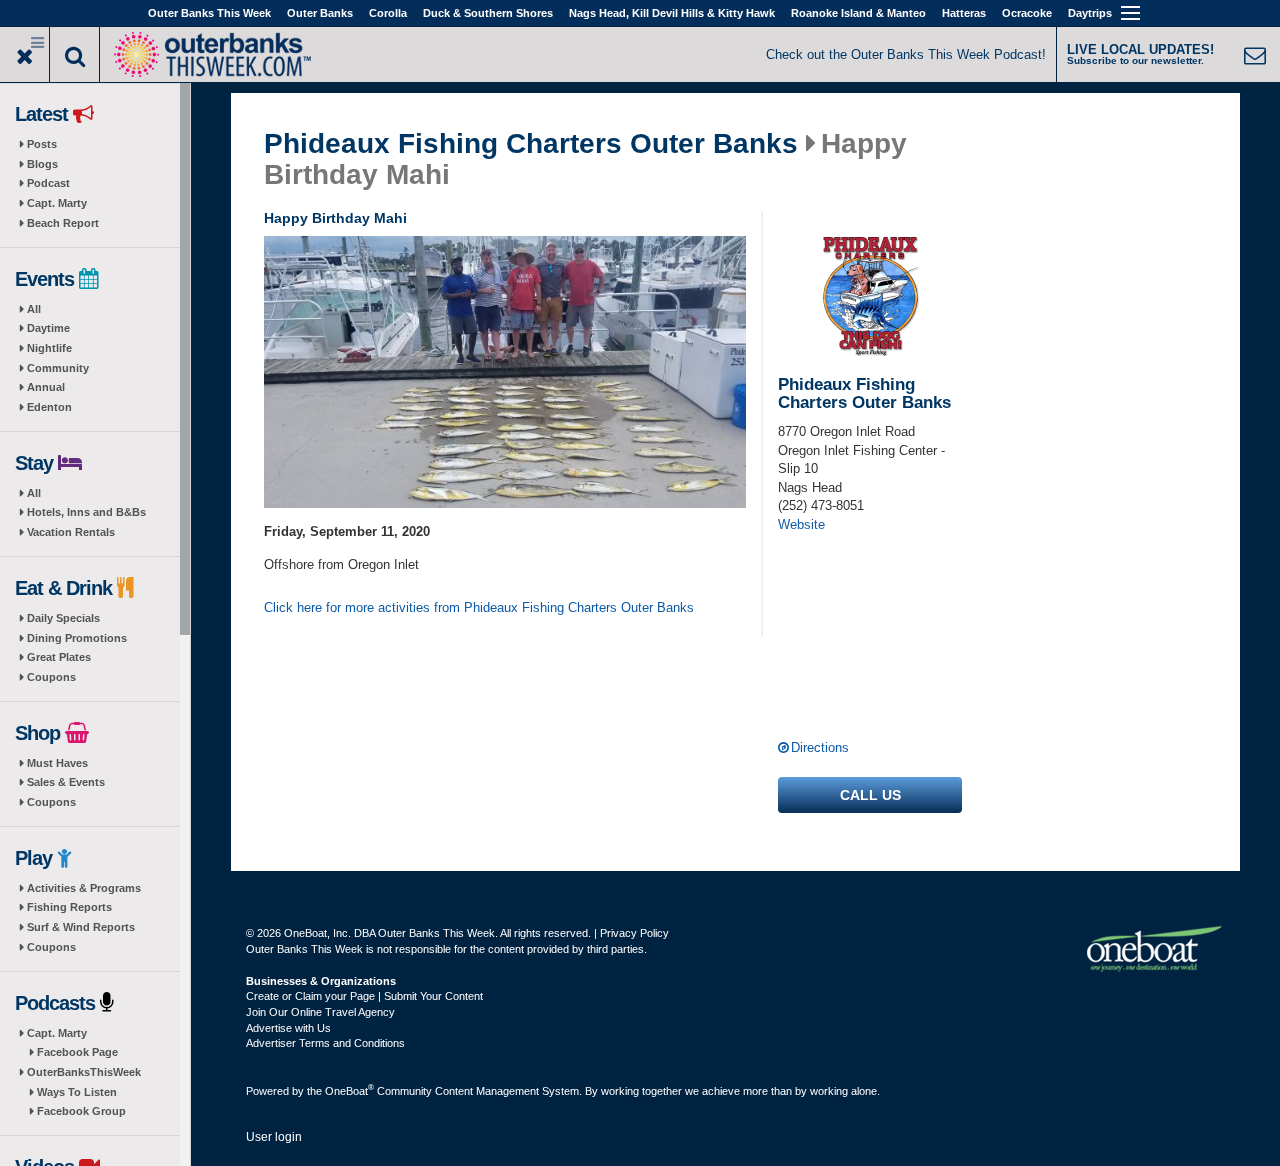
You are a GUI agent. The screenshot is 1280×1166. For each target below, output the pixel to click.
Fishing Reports (69, 907)
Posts (42, 144)
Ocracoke (1027, 13)
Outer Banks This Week (209, 13)
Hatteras (964, 13)
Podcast (48, 183)
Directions (820, 747)
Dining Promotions (77, 638)
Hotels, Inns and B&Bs (86, 512)
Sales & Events (66, 782)
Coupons (51, 677)
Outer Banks (320, 13)
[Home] (212, 52)
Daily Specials (63, 618)
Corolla (388, 13)
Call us (870, 795)
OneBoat (349, 1091)
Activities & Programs (84, 888)
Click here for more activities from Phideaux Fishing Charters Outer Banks (479, 607)
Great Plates (59, 657)
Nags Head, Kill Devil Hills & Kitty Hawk (672, 13)
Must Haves (57, 763)
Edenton (49, 407)
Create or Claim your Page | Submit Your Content (364, 996)
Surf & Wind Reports (81, 927)
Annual (46, 387)
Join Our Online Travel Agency (320, 1012)
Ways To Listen (77, 1092)
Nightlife (49, 348)
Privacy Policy (634, 933)
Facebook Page (77, 1052)
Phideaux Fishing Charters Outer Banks (531, 144)
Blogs (42, 164)
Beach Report (63, 223)
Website (801, 524)
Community (58, 368)
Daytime (48, 328)
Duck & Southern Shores (488, 13)
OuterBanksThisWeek (84, 1072)
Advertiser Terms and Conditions (325, 1043)
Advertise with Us (288, 1028)
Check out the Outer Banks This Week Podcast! (906, 54)
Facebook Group (81, 1111)
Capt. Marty (57, 203)
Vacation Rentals (71, 532)
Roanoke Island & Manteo (858, 13)
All (34, 309)
